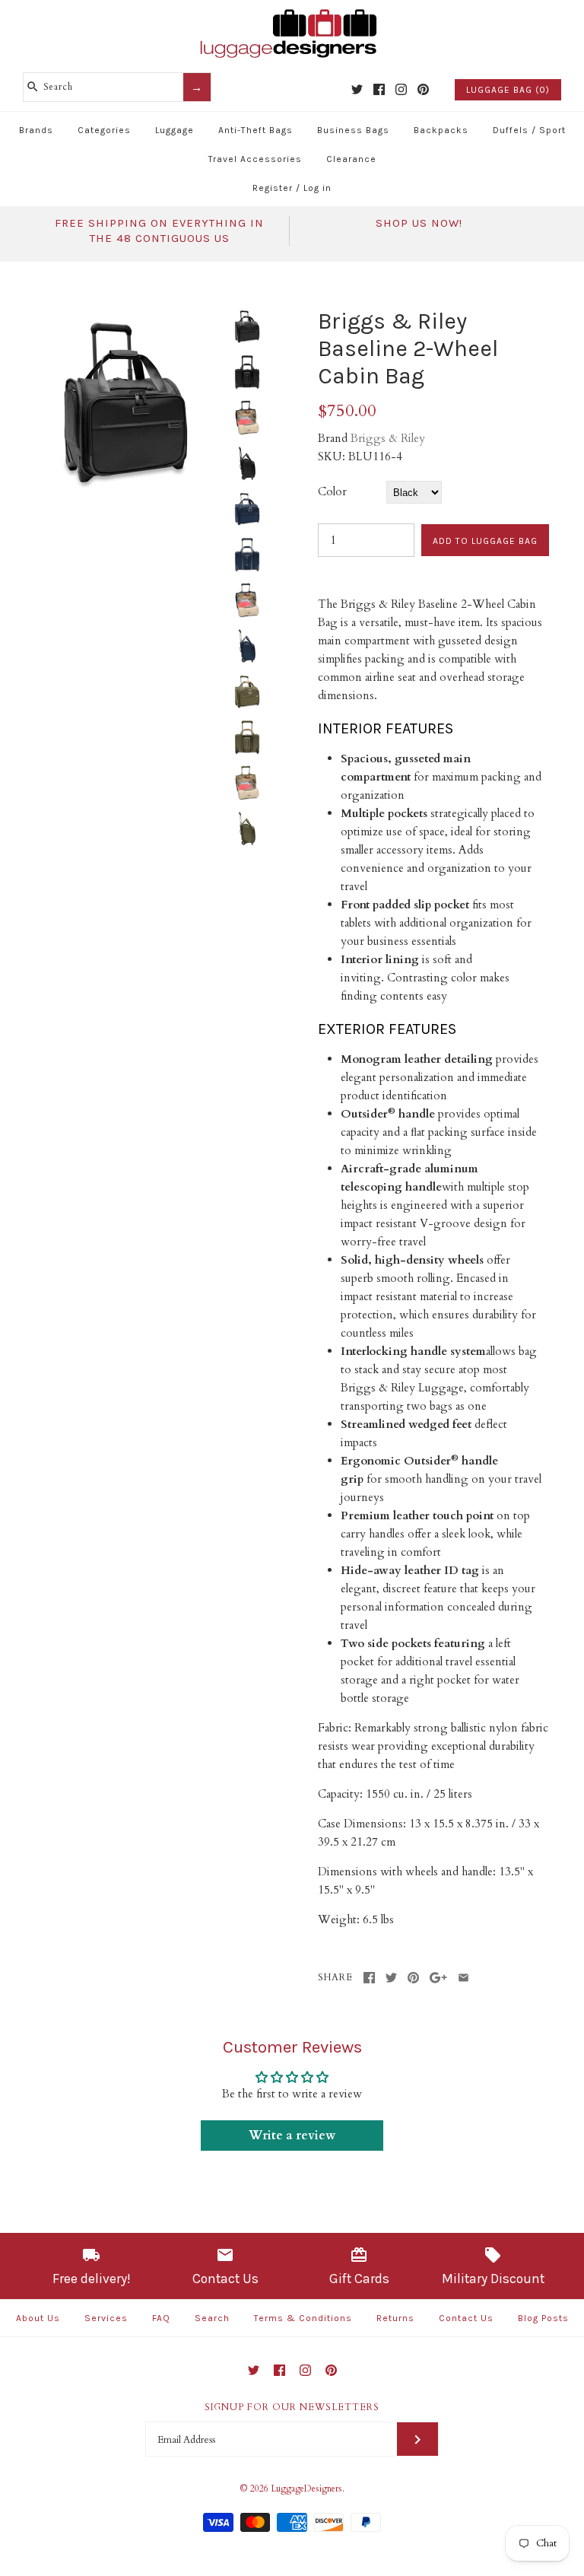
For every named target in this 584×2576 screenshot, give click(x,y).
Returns (395, 2318)
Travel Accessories (255, 159)
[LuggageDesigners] (292, 11)
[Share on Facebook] (369, 1978)
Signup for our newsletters (292, 2407)
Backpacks (441, 130)
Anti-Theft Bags (255, 130)
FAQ (161, 2318)
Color (332, 491)
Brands (36, 130)
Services (106, 2318)
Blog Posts (543, 2318)
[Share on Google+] (438, 1978)
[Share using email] (463, 1978)
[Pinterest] (423, 89)
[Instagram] (401, 89)
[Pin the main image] (413, 1978)
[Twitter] (357, 89)
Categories (104, 130)
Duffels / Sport (529, 130)
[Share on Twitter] (391, 1978)
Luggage (175, 130)
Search (212, 2318)
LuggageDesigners (306, 2489)
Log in (317, 188)
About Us (38, 2318)
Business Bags (353, 130)
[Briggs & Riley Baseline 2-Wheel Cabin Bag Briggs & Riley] (125, 316)
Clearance (351, 159)
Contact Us (466, 2318)
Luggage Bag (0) (508, 90)
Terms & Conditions (303, 2318)
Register (273, 188)
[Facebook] (379, 89)
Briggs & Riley (388, 438)
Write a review (292, 2136)
